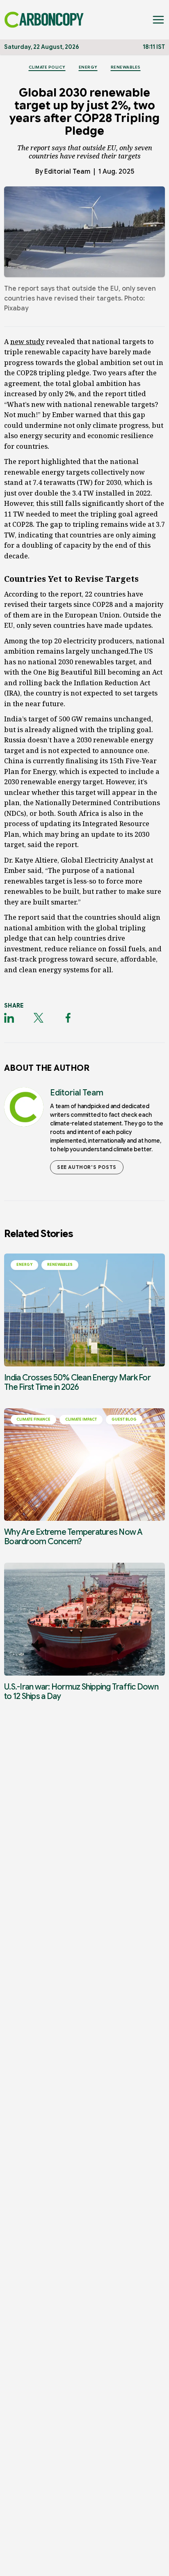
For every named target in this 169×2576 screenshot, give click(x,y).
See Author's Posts (87, 1167)
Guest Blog (124, 1419)
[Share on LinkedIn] (9, 1018)
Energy (88, 67)
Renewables (126, 67)
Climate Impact (81, 1419)
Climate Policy (47, 67)
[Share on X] (39, 1018)
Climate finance (33, 1419)
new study (27, 342)
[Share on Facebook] (68, 1018)
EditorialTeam (67, 172)
